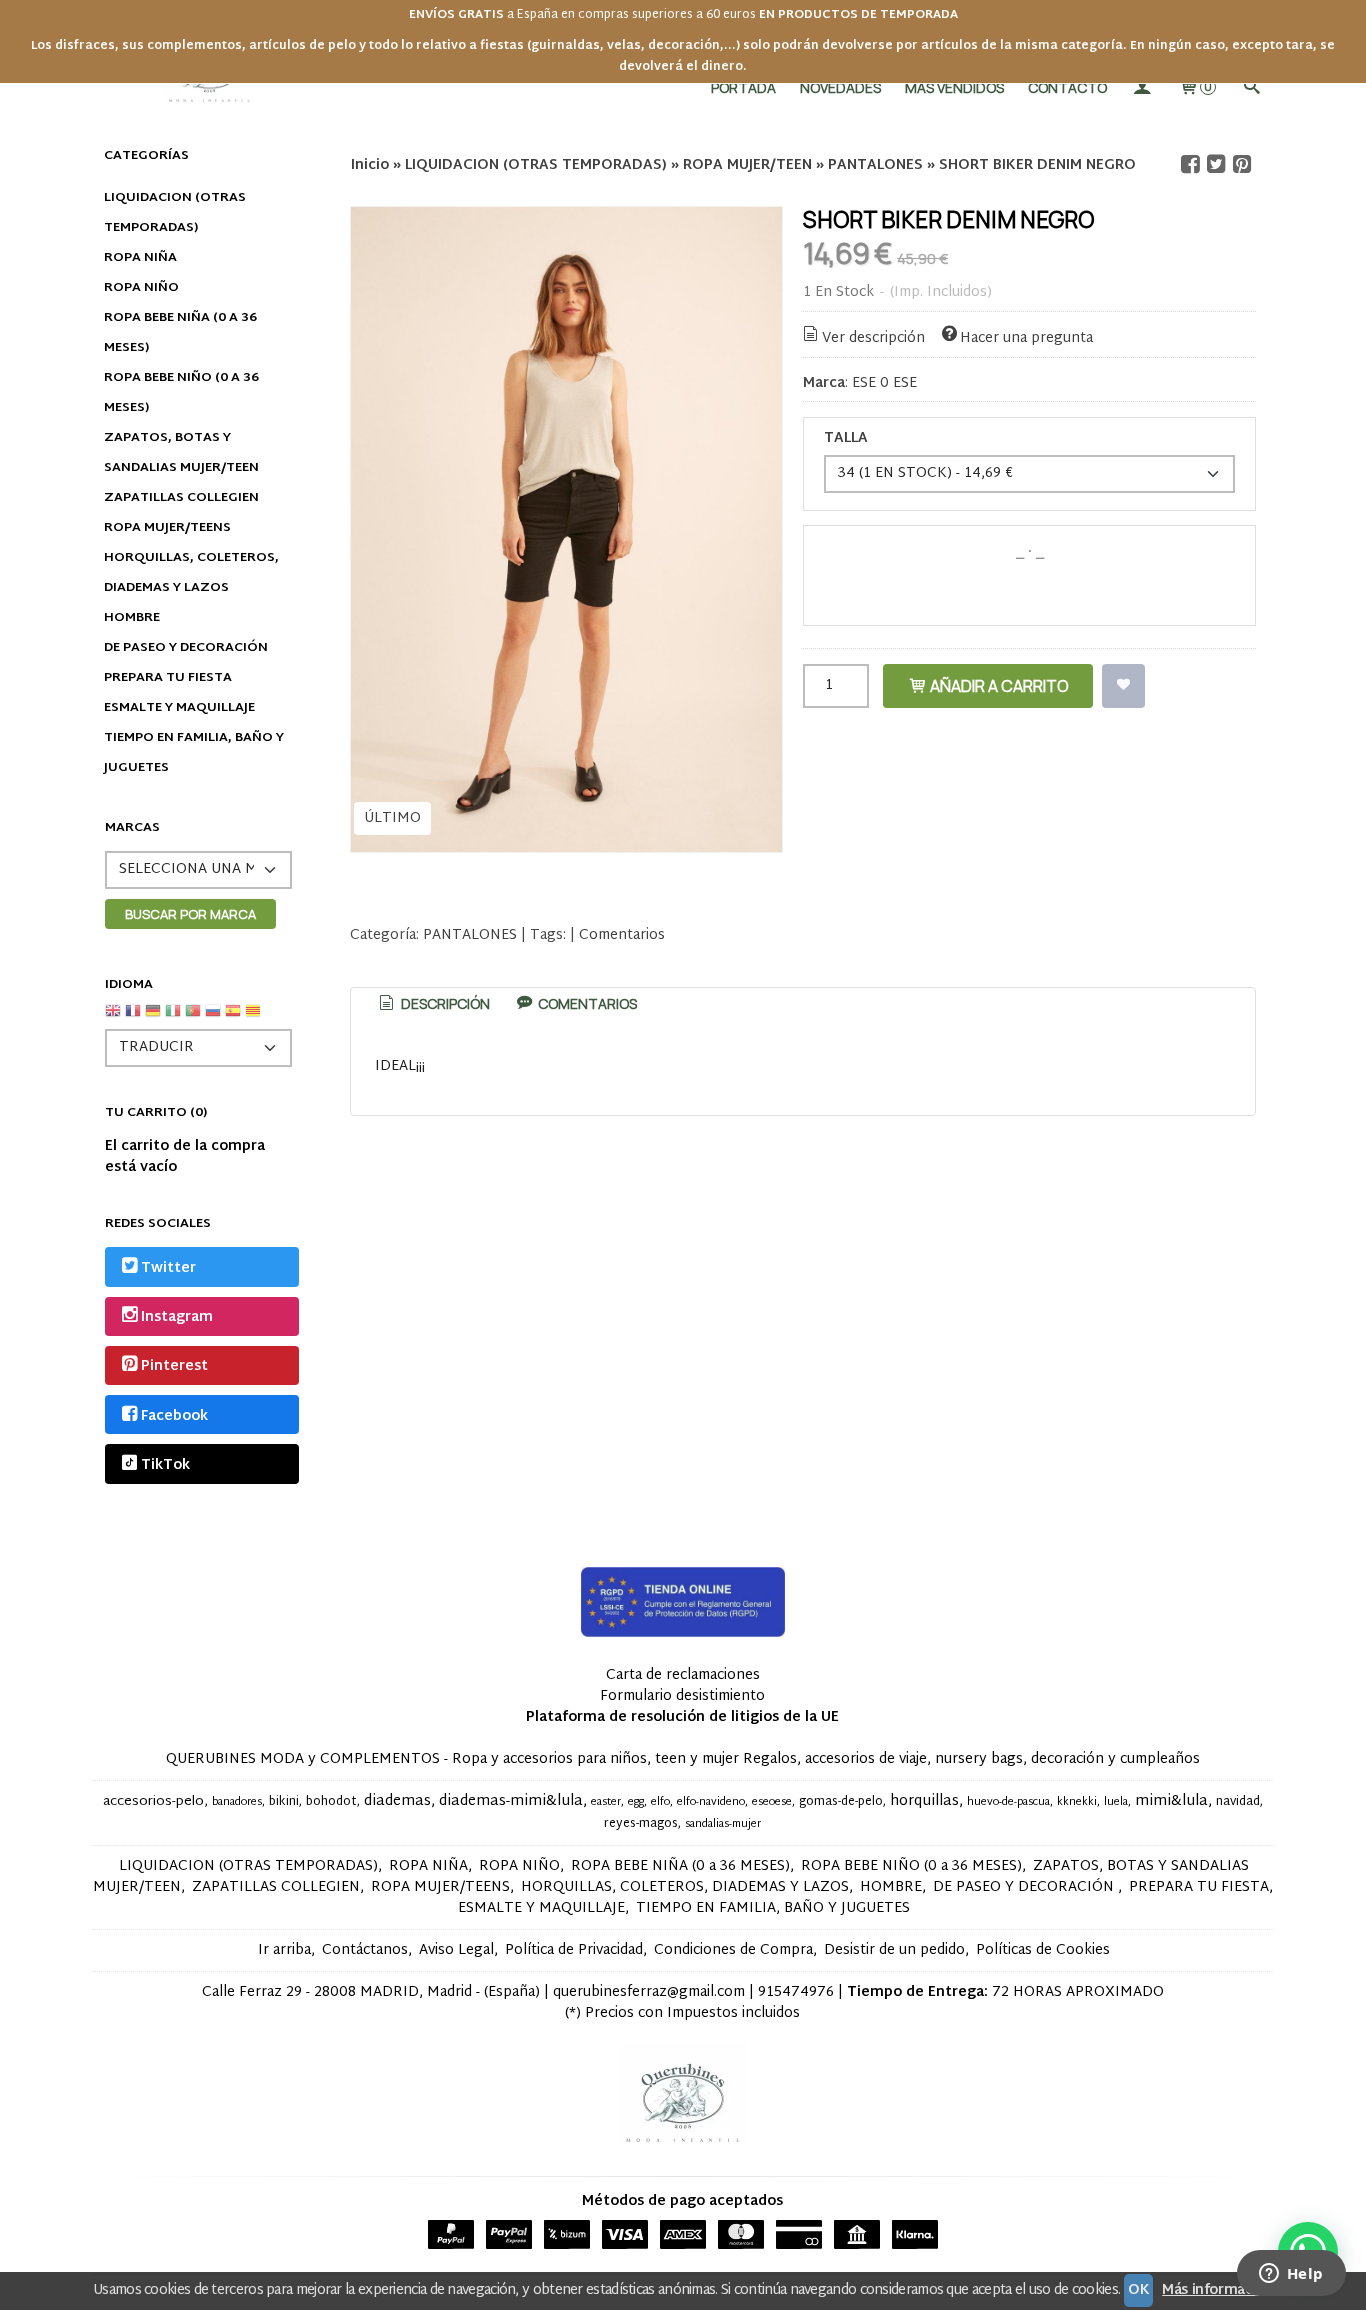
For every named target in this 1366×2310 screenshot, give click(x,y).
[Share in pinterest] (1242, 164)
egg (636, 1802)
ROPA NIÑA (140, 258)
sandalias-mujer (723, 1824)
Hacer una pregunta (1026, 338)
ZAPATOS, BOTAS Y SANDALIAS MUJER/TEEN (181, 453)
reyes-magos (641, 1824)
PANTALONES (470, 935)
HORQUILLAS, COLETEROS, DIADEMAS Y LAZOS (191, 573)
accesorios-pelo (153, 1802)
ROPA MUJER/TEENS (167, 528)
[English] (113, 1018)
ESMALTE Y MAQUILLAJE (179, 708)
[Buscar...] (1251, 87)
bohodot (331, 1802)
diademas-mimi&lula (511, 1801)
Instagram (177, 1317)
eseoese (772, 1802)
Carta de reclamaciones (683, 1675)
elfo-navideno (711, 1802)
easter (606, 1802)
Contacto (1067, 87)
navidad (1238, 1802)
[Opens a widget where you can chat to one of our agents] (1291, 2275)
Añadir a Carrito (998, 686)
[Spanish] (233, 1018)
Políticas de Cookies (1043, 1950)
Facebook (174, 1416)
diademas (397, 1801)
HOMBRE (132, 618)
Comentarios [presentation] (586, 1003)
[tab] (433, 1004)
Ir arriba (284, 1950)
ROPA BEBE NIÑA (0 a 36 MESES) (180, 333)
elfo (660, 1802)
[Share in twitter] (1216, 164)
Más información (1217, 2290)
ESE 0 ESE (884, 383)
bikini (284, 1802)
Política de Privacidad (574, 1950)
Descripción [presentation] (444, 1003)
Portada (743, 87)
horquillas (924, 1801)
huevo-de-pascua (1008, 1802)
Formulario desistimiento (682, 1696)
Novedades (840, 87)
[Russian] (213, 1018)
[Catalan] (255, 1018)
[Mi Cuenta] (1142, 87)
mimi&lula (1171, 1801)
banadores (237, 1802)
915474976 (796, 1992)
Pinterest (174, 1367)
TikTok (165, 1465)
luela (1116, 1802)
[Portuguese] (193, 1018)
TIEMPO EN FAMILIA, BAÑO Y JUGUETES (194, 753)
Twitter (168, 1268)
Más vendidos (954, 87)
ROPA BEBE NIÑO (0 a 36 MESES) (181, 393)
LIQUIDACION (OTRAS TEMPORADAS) (175, 213)
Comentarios (622, 935)
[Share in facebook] (1191, 164)
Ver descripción (873, 338)
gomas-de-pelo (841, 1802)
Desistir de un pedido (894, 1950)
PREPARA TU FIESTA (168, 678)
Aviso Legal (456, 1950)
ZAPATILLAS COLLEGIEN (181, 498)
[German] (153, 1018)
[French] (133, 1018)
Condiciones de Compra (733, 1950)
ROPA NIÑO (141, 288)
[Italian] (173, 1018)
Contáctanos (365, 1950)
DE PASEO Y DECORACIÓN (186, 648)
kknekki (1077, 1802)
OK (1138, 2290)
